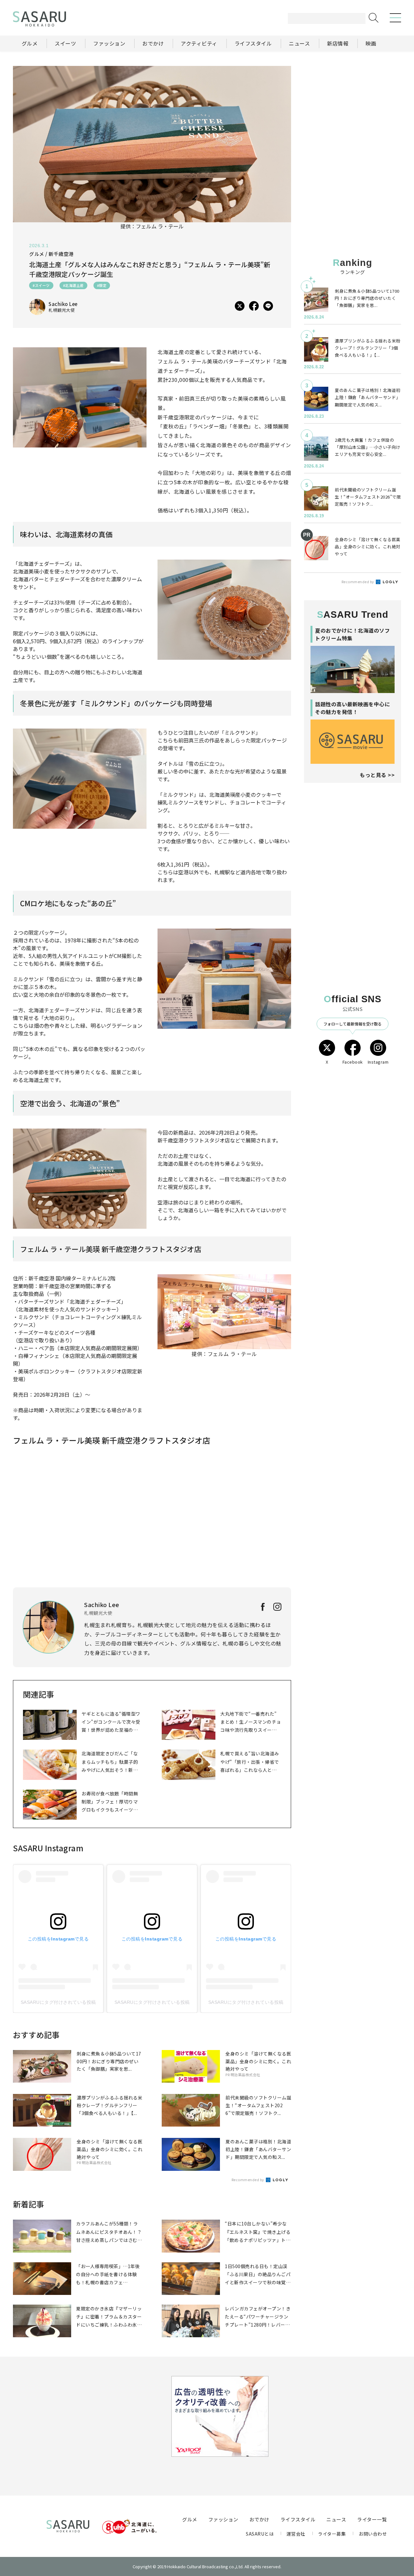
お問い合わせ (373, 2534)
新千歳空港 (61, 254)
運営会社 (296, 2534)
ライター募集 (332, 2534)
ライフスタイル (298, 2519)
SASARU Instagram (48, 1848)
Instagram (378, 1062)
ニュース (336, 2519)
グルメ (190, 2519)
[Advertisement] (353, 106)
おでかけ (259, 2519)
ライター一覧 (372, 2519)
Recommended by (248, 2180)
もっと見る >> (377, 775)
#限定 (102, 285)
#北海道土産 (73, 285)
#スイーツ (41, 285)
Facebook (353, 1062)
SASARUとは (260, 2534)
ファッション (223, 2519)
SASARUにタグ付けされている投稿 (58, 2002)
